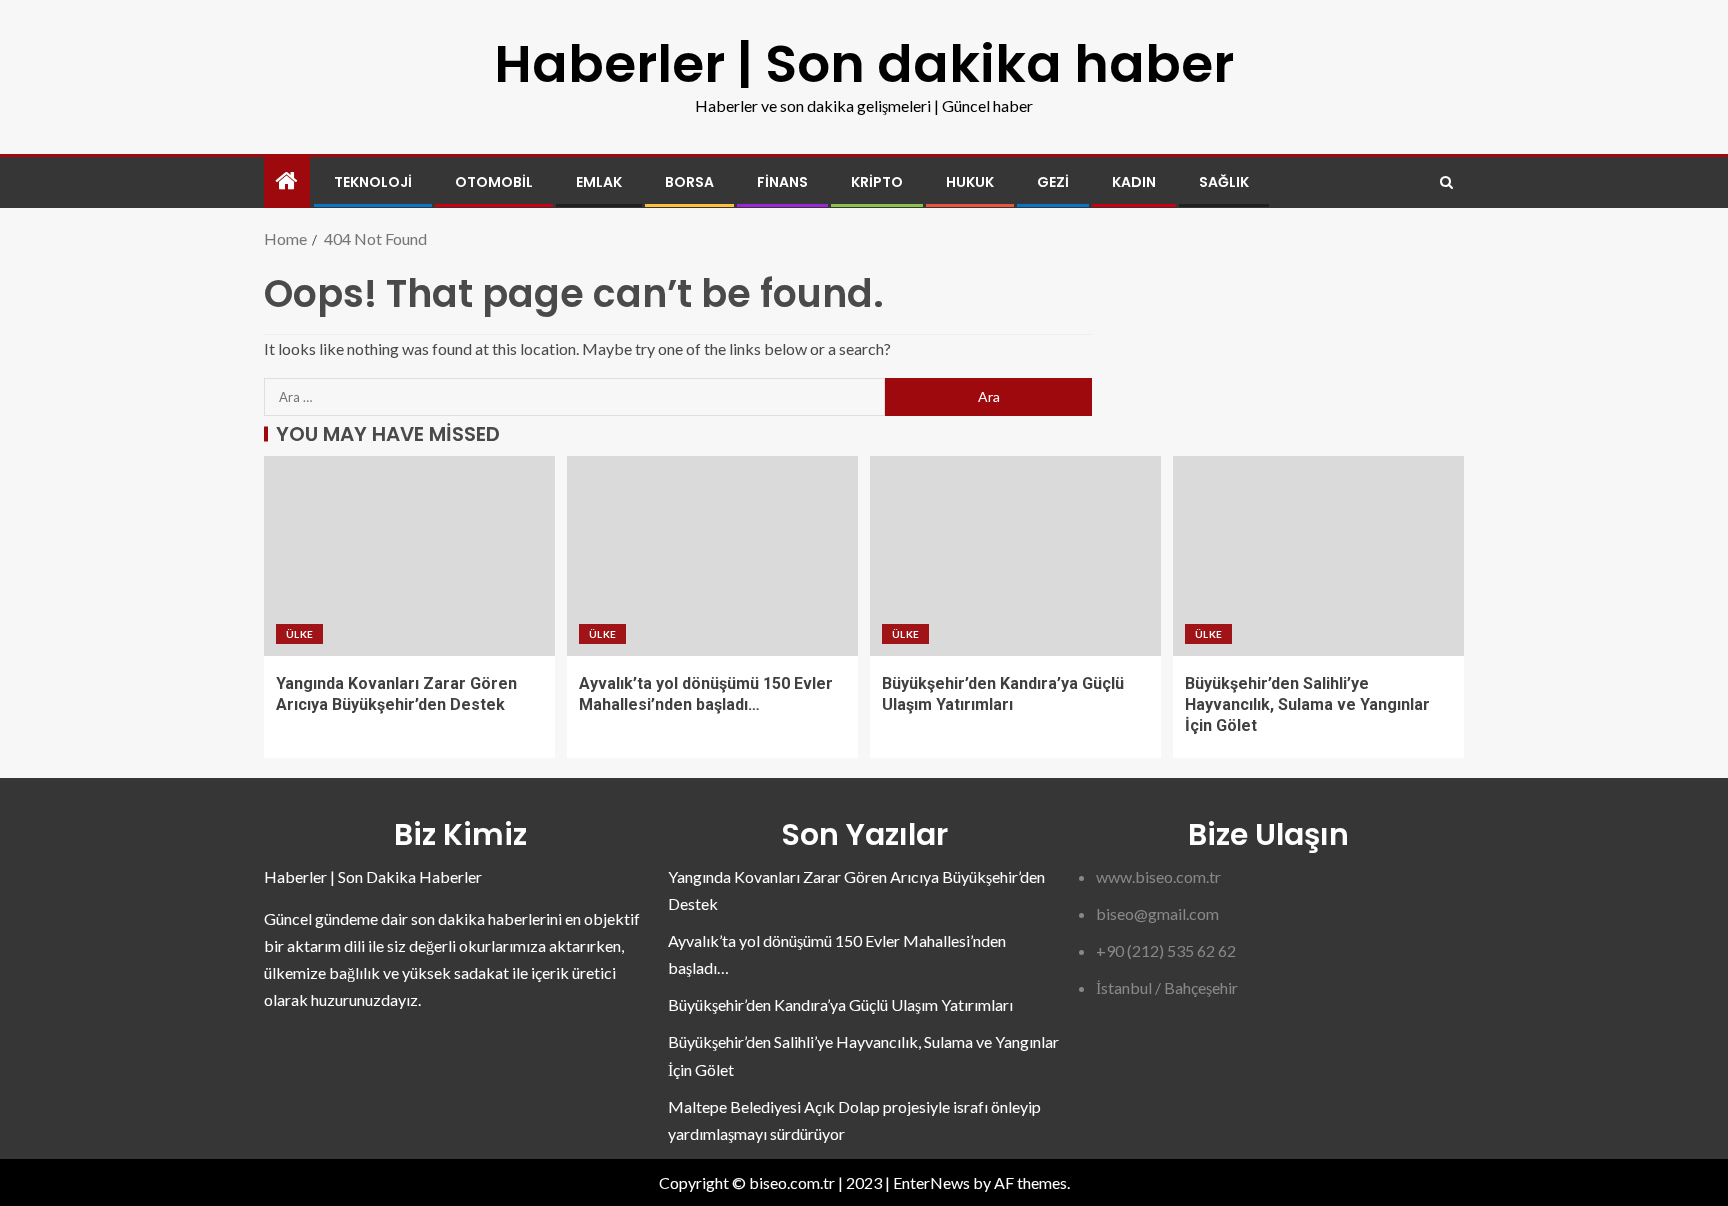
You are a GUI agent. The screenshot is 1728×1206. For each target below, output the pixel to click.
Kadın (1134, 182)
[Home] (287, 181)
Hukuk (970, 182)
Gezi (1053, 182)
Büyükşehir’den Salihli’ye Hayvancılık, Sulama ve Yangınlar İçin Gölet (1307, 705)
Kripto (877, 182)
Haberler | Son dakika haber (864, 63)
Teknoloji (373, 182)
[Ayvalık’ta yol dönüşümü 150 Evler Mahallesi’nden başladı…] (712, 556)
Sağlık (1224, 182)
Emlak (599, 182)
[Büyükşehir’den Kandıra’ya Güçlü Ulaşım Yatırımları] (1015, 556)
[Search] (1446, 182)
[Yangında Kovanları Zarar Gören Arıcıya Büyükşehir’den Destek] (409, 556)
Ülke (299, 634)
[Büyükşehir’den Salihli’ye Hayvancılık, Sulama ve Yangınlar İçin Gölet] (1318, 556)
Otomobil (494, 182)
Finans (782, 182)
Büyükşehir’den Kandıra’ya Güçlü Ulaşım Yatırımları (840, 1004)
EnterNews (931, 1182)
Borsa (689, 182)
